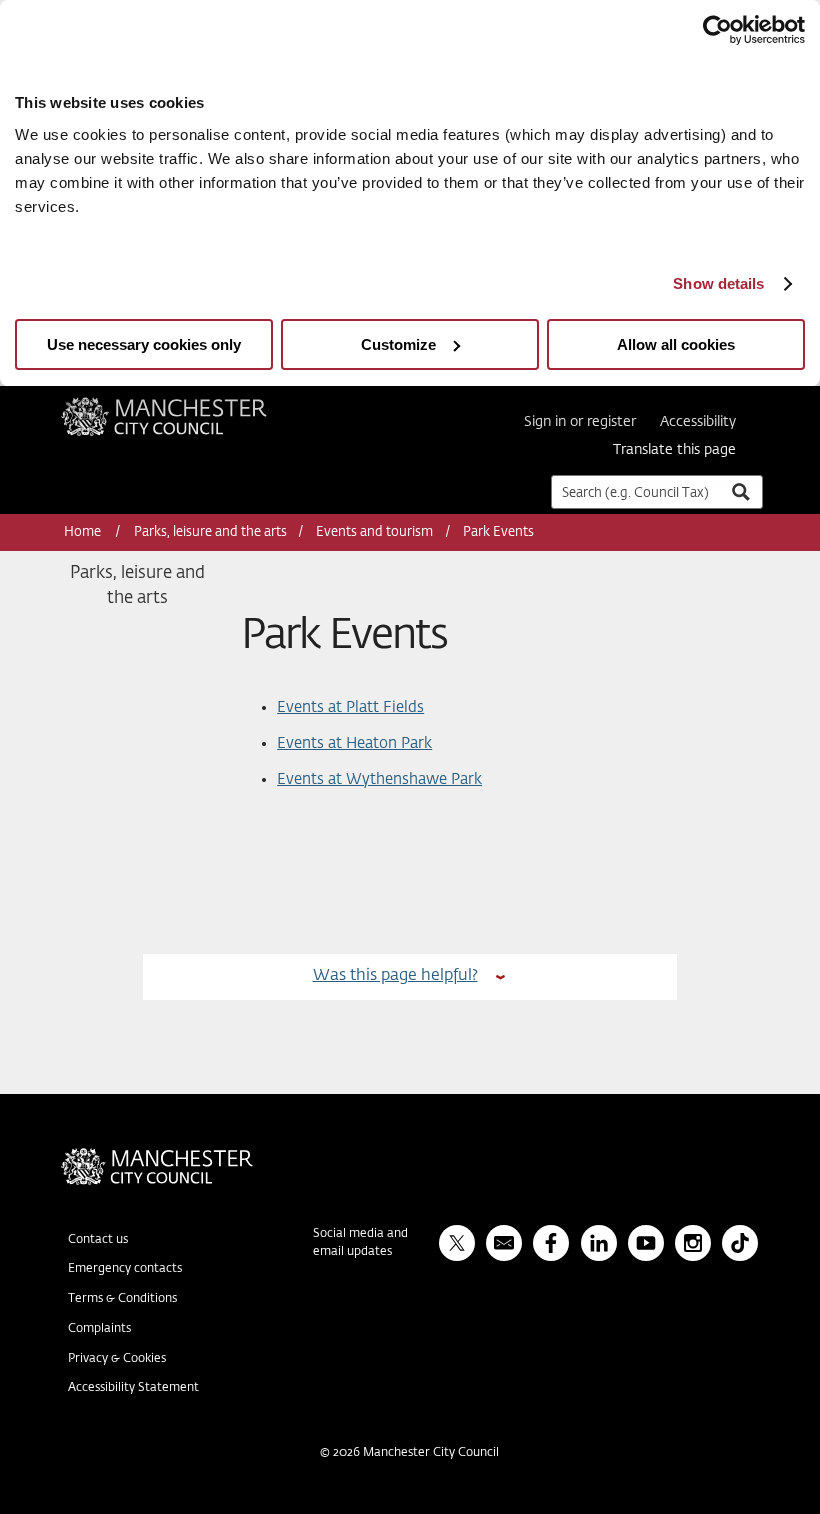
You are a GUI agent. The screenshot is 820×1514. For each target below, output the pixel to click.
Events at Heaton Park (354, 743)
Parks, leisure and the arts (210, 532)
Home (84, 532)
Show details (718, 283)
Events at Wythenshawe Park (379, 779)
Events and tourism (374, 532)
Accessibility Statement (133, 1388)
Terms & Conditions (122, 1299)
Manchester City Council (191, 405)
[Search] (740, 491)
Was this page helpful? (395, 975)
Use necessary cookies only (144, 344)
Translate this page (674, 450)
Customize (398, 344)
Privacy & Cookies (117, 1359)
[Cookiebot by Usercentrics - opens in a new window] (717, 30)
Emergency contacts (125, 1269)
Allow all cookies (676, 344)
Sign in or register (580, 422)
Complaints (99, 1329)
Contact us (98, 1240)
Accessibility (698, 422)
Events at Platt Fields (350, 707)
